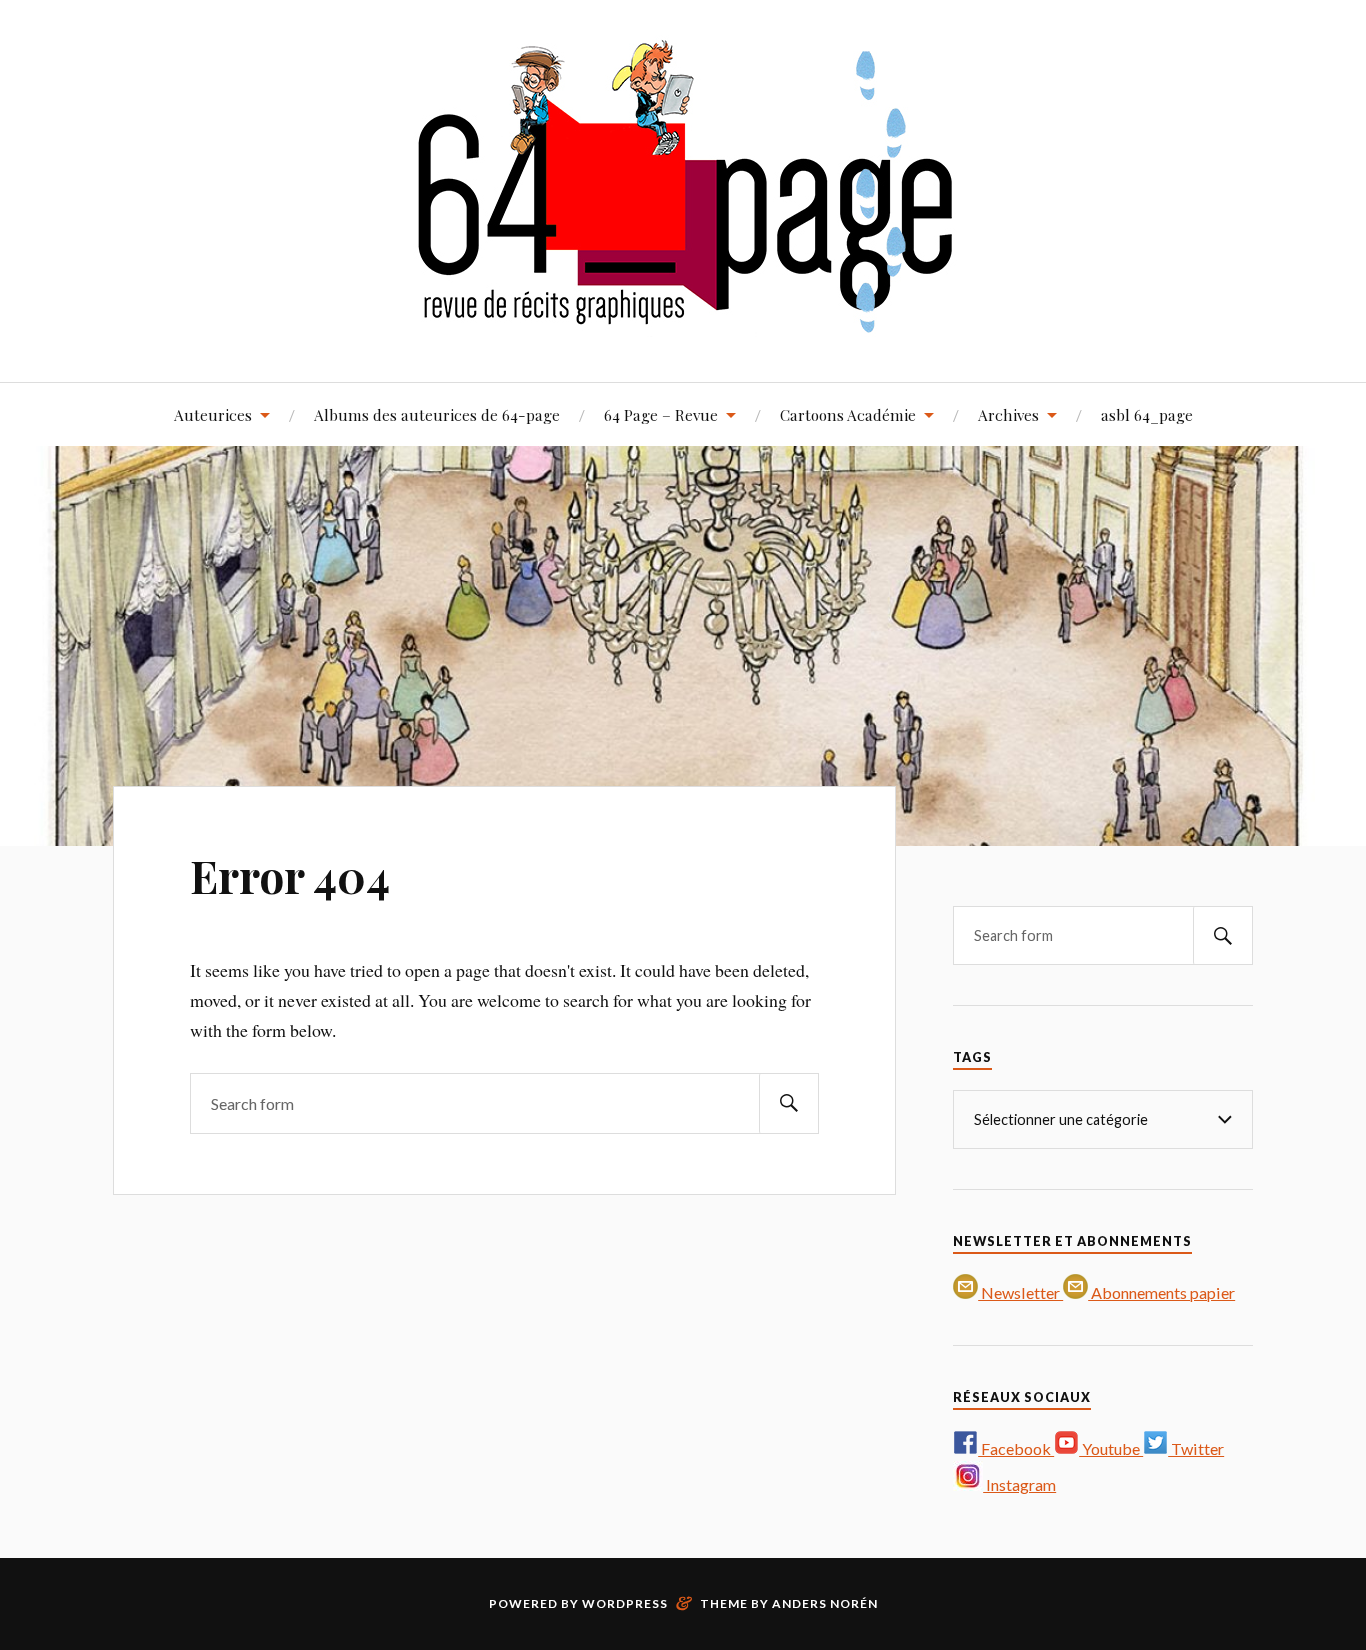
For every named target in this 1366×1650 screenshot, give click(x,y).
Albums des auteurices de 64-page (437, 414)
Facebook (1016, 1448)
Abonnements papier (1161, 1292)
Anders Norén (825, 1603)
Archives (1008, 414)
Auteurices (213, 414)
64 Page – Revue (661, 414)
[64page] (683, 321)
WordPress (625, 1603)
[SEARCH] (789, 1103)
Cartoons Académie (848, 414)
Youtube (1111, 1448)
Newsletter (1020, 1292)
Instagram (1019, 1484)
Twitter (1196, 1448)
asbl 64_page (1147, 414)
